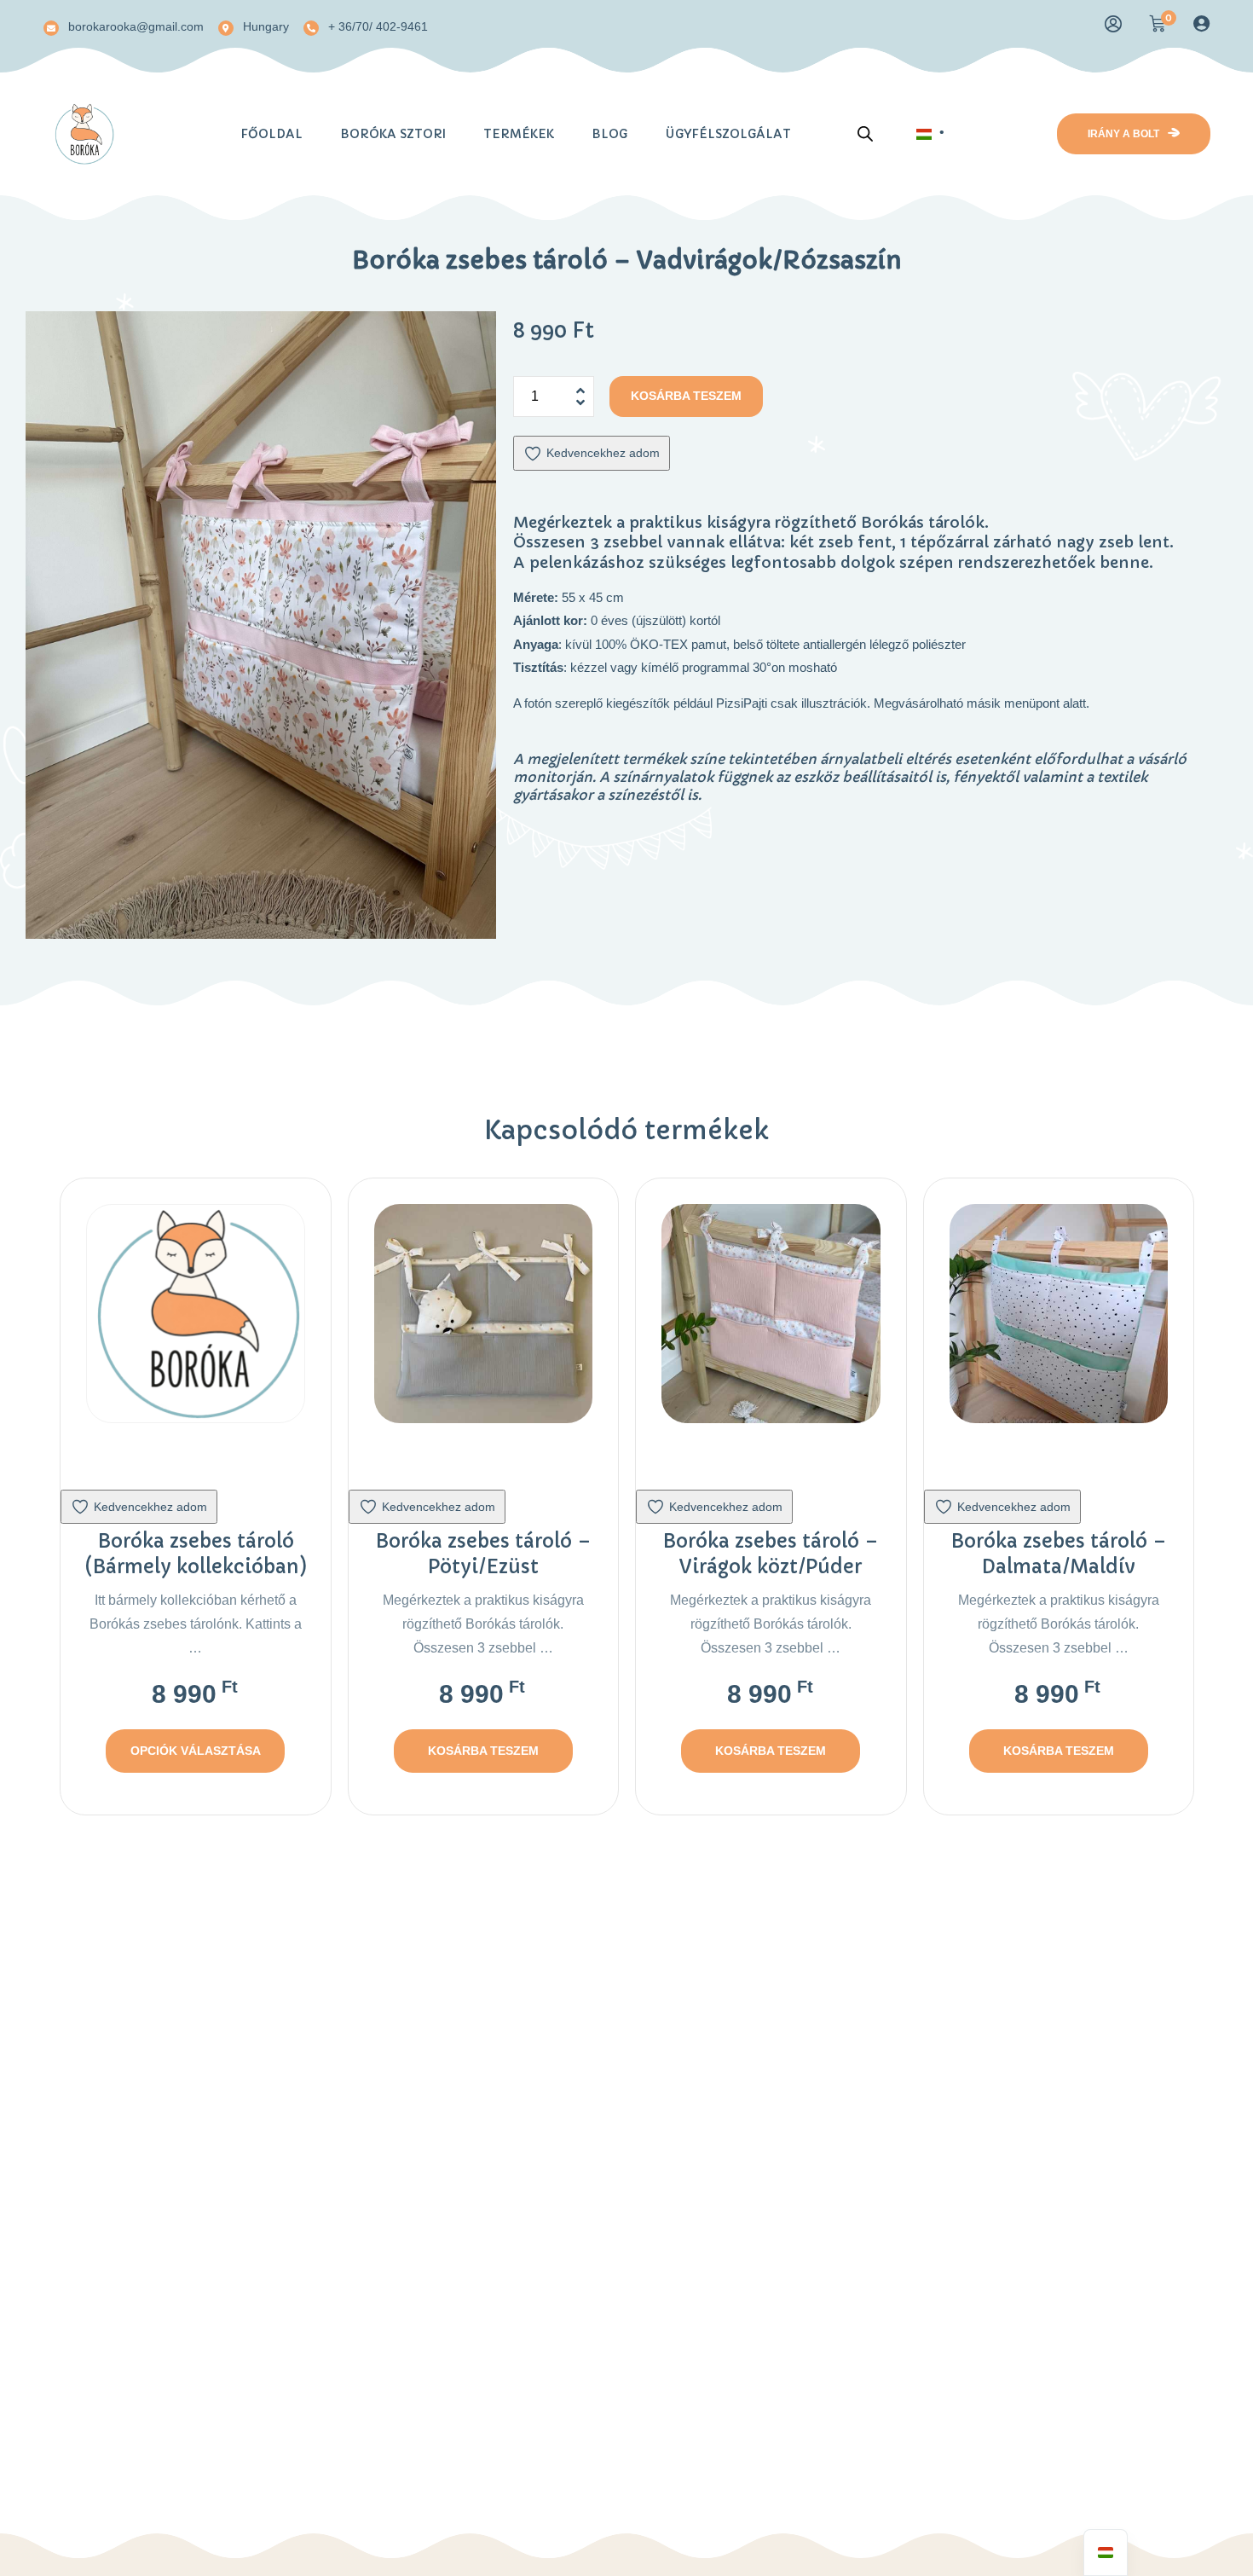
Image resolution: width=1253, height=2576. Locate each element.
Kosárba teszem (686, 396)
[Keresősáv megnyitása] (865, 130)
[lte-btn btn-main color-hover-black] (483, 1751)
